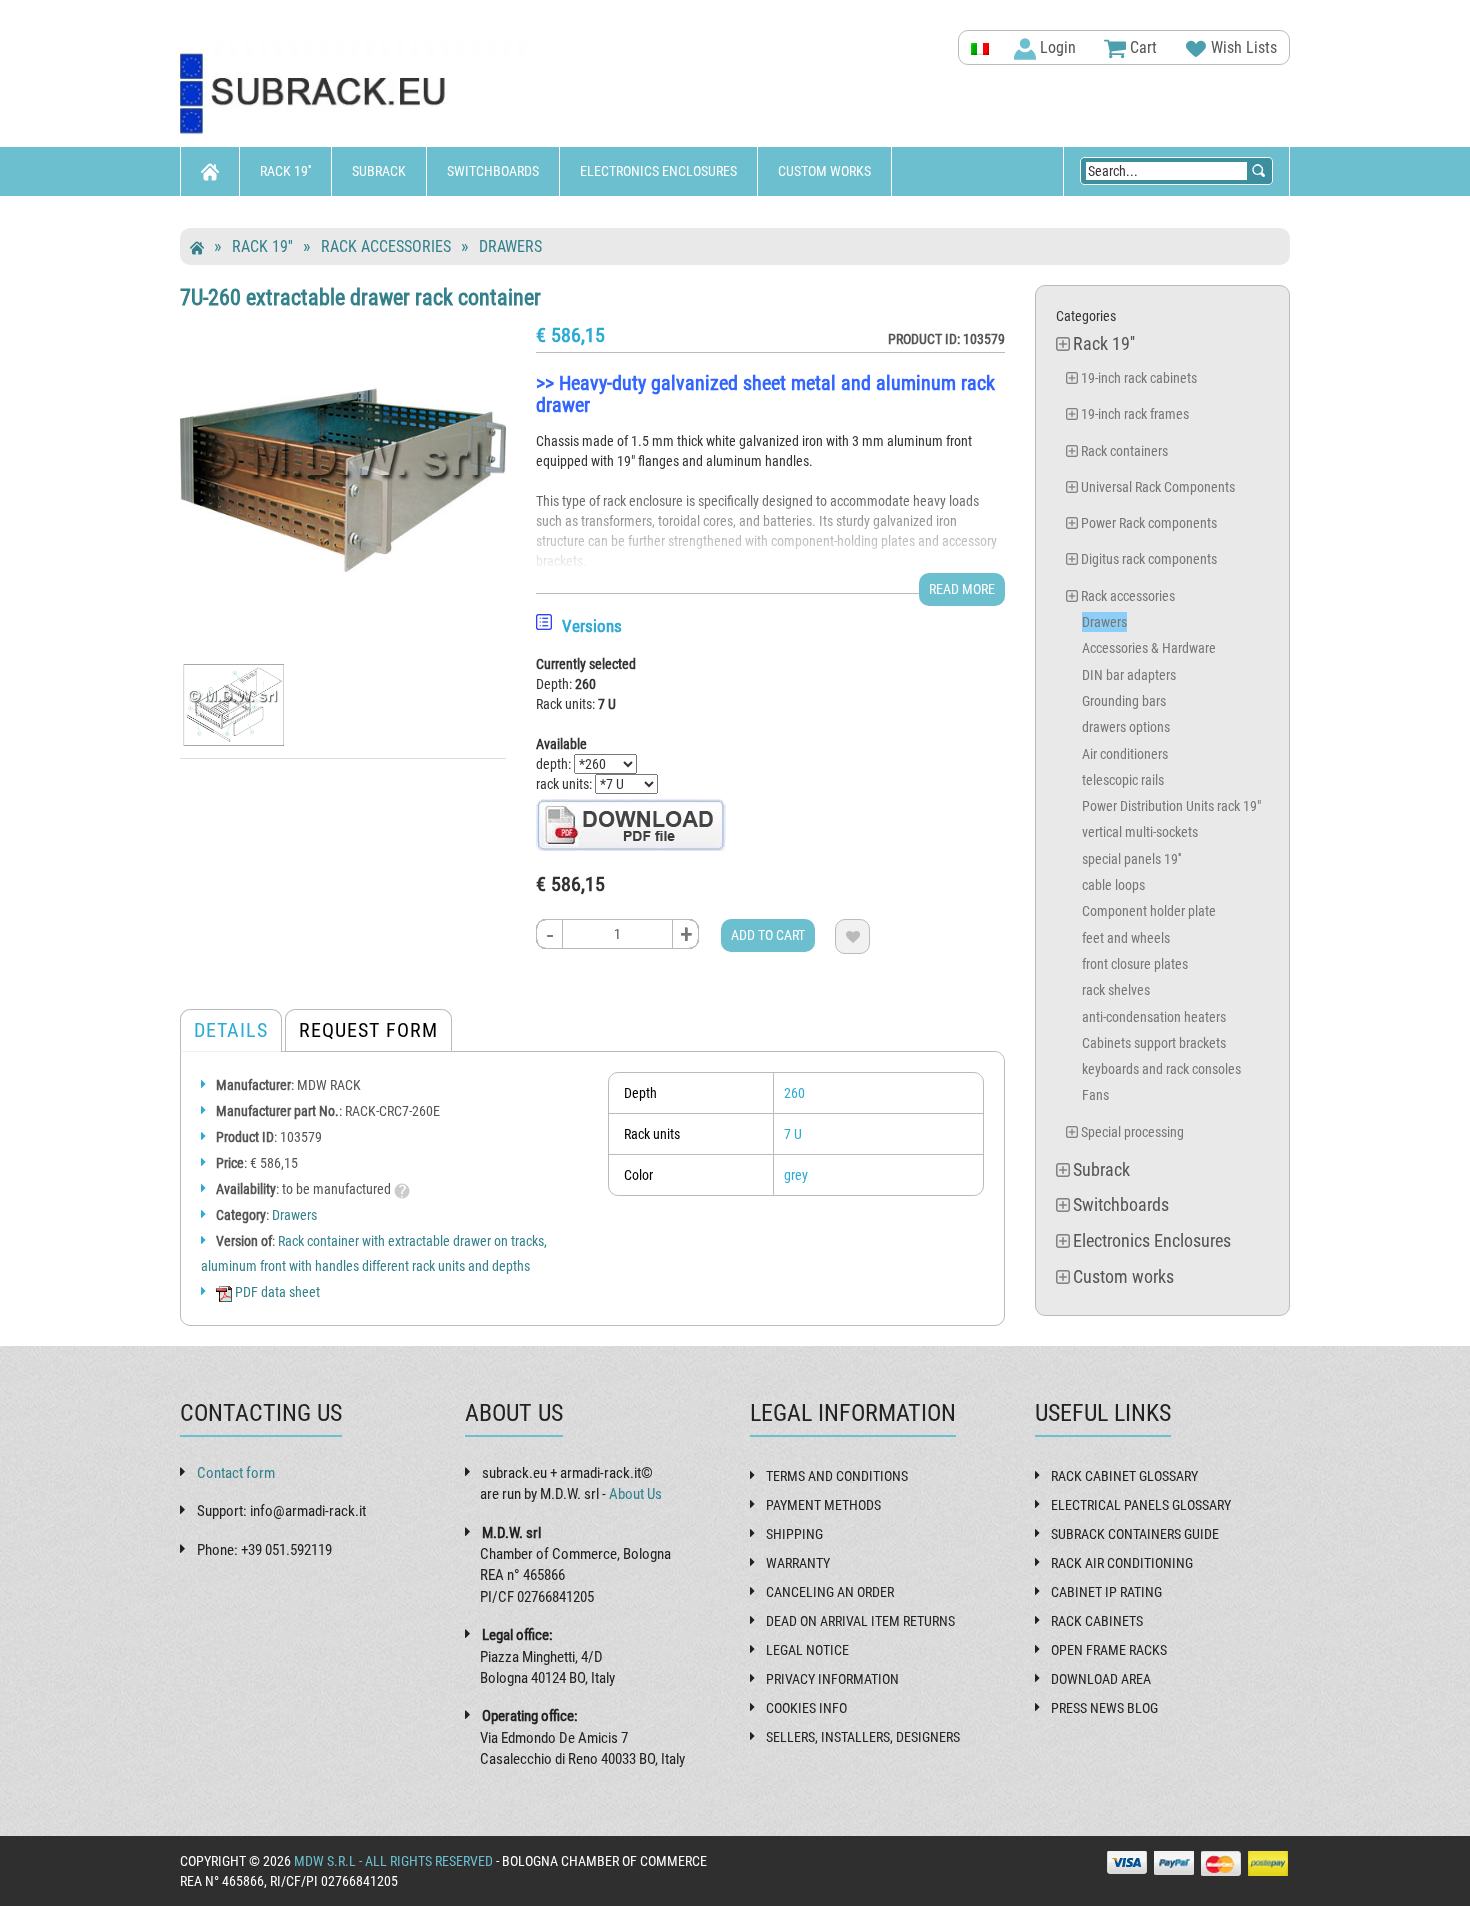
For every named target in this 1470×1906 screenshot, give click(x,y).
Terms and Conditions (837, 1476)
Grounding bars (1124, 701)
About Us (635, 1494)
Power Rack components (1149, 523)
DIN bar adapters (1129, 675)
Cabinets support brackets (1154, 1043)
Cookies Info (806, 1708)
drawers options (1126, 727)
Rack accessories (386, 246)
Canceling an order (830, 1592)
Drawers (510, 246)
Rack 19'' (285, 171)
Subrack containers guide (1135, 1534)
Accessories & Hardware (1149, 648)
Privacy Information (832, 1679)
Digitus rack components (1149, 559)
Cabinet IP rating (1106, 1592)
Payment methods (823, 1505)
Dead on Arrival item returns (860, 1621)
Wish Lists (1242, 47)
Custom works (824, 171)
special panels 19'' (1131, 859)
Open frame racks (1109, 1650)
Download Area (1101, 1679)
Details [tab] (231, 1030)
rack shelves (1116, 990)
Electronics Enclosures (658, 171)
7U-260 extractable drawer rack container (360, 297)
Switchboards (493, 171)
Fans (1095, 1095)
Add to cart (768, 935)
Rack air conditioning (1122, 1563)
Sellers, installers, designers (863, 1737)
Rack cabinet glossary (1124, 1476)
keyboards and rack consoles (1161, 1069)
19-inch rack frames (1135, 414)
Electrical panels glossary (1141, 1505)
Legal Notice (807, 1650)
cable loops (1113, 885)
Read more (962, 589)
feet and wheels (1126, 938)
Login (1056, 47)
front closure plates (1135, 964)
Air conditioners (1125, 754)
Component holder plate (1149, 911)
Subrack (379, 171)
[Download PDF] (631, 824)
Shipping (794, 1534)
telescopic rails (1123, 780)
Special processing (1132, 1132)
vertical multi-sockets (1140, 832)
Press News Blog (1104, 1708)
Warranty (798, 1563)
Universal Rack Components (1158, 487)
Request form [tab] (368, 1030)
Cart (1141, 47)
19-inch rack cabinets (1139, 378)
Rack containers (1124, 451)
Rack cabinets (1097, 1621)
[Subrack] (355, 94)
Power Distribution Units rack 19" (1171, 806)
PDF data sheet (276, 1292)
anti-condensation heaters (1154, 1017)
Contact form (236, 1473)
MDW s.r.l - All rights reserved (393, 1861)
